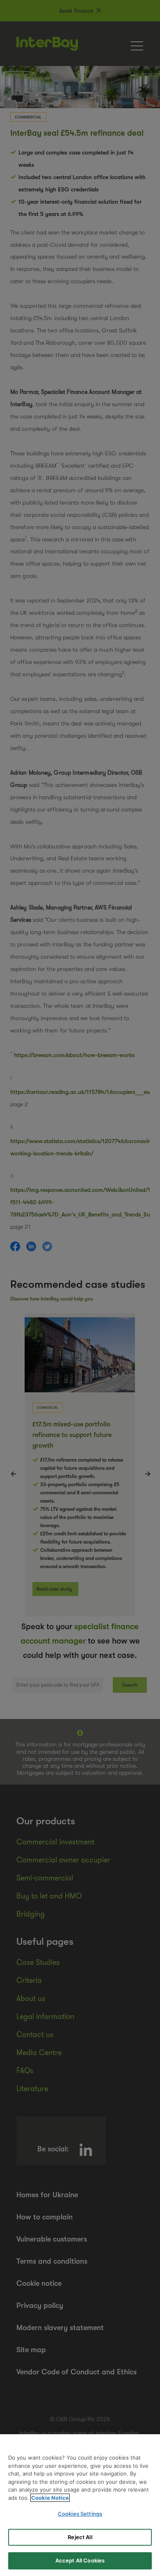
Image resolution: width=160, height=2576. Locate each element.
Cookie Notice (50, 2498)
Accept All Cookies (80, 2560)
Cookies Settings (80, 2514)
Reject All (80, 2537)
